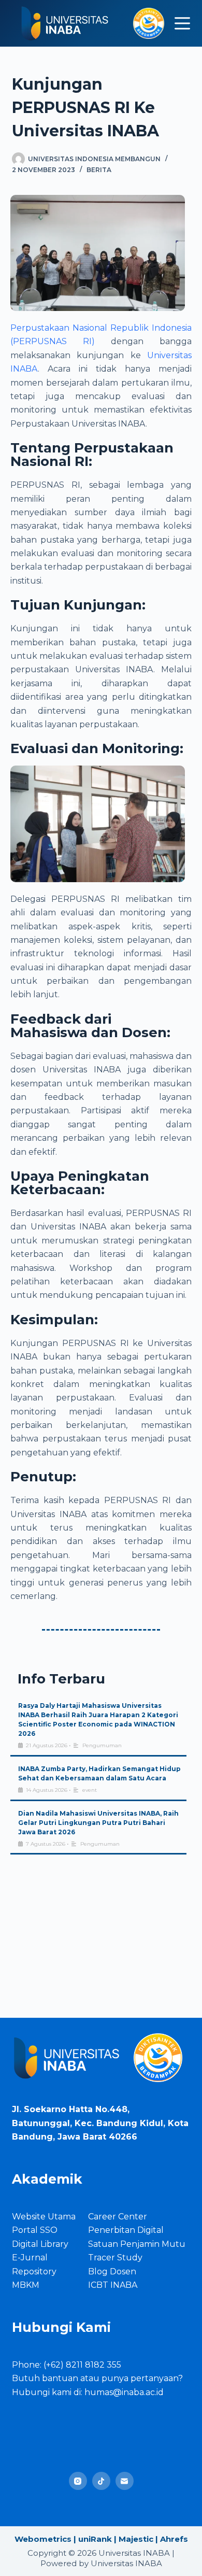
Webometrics (43, 2539)
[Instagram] (78, 2481)
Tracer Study (115, 2257)
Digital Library (40, 2244)
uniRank (95, 2539)
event (90, 1790)
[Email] (125, 2481)
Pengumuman (102, 1745)
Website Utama (44, 2217)
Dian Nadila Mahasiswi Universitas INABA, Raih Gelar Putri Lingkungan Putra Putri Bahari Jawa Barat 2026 (98, 1823)
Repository (34, 2271)
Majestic (136, 2539)
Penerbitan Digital (126, 2230)
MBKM (26, 2285)
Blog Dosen (112, 2271)
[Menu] (182, 23)
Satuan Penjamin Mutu (137, 2244)
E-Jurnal (30, 2257)
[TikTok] (101, 2481)
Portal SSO (35, 2230)
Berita (99, 170)
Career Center (118, 2217)
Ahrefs (174, 2539)
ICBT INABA (113, 2285)
